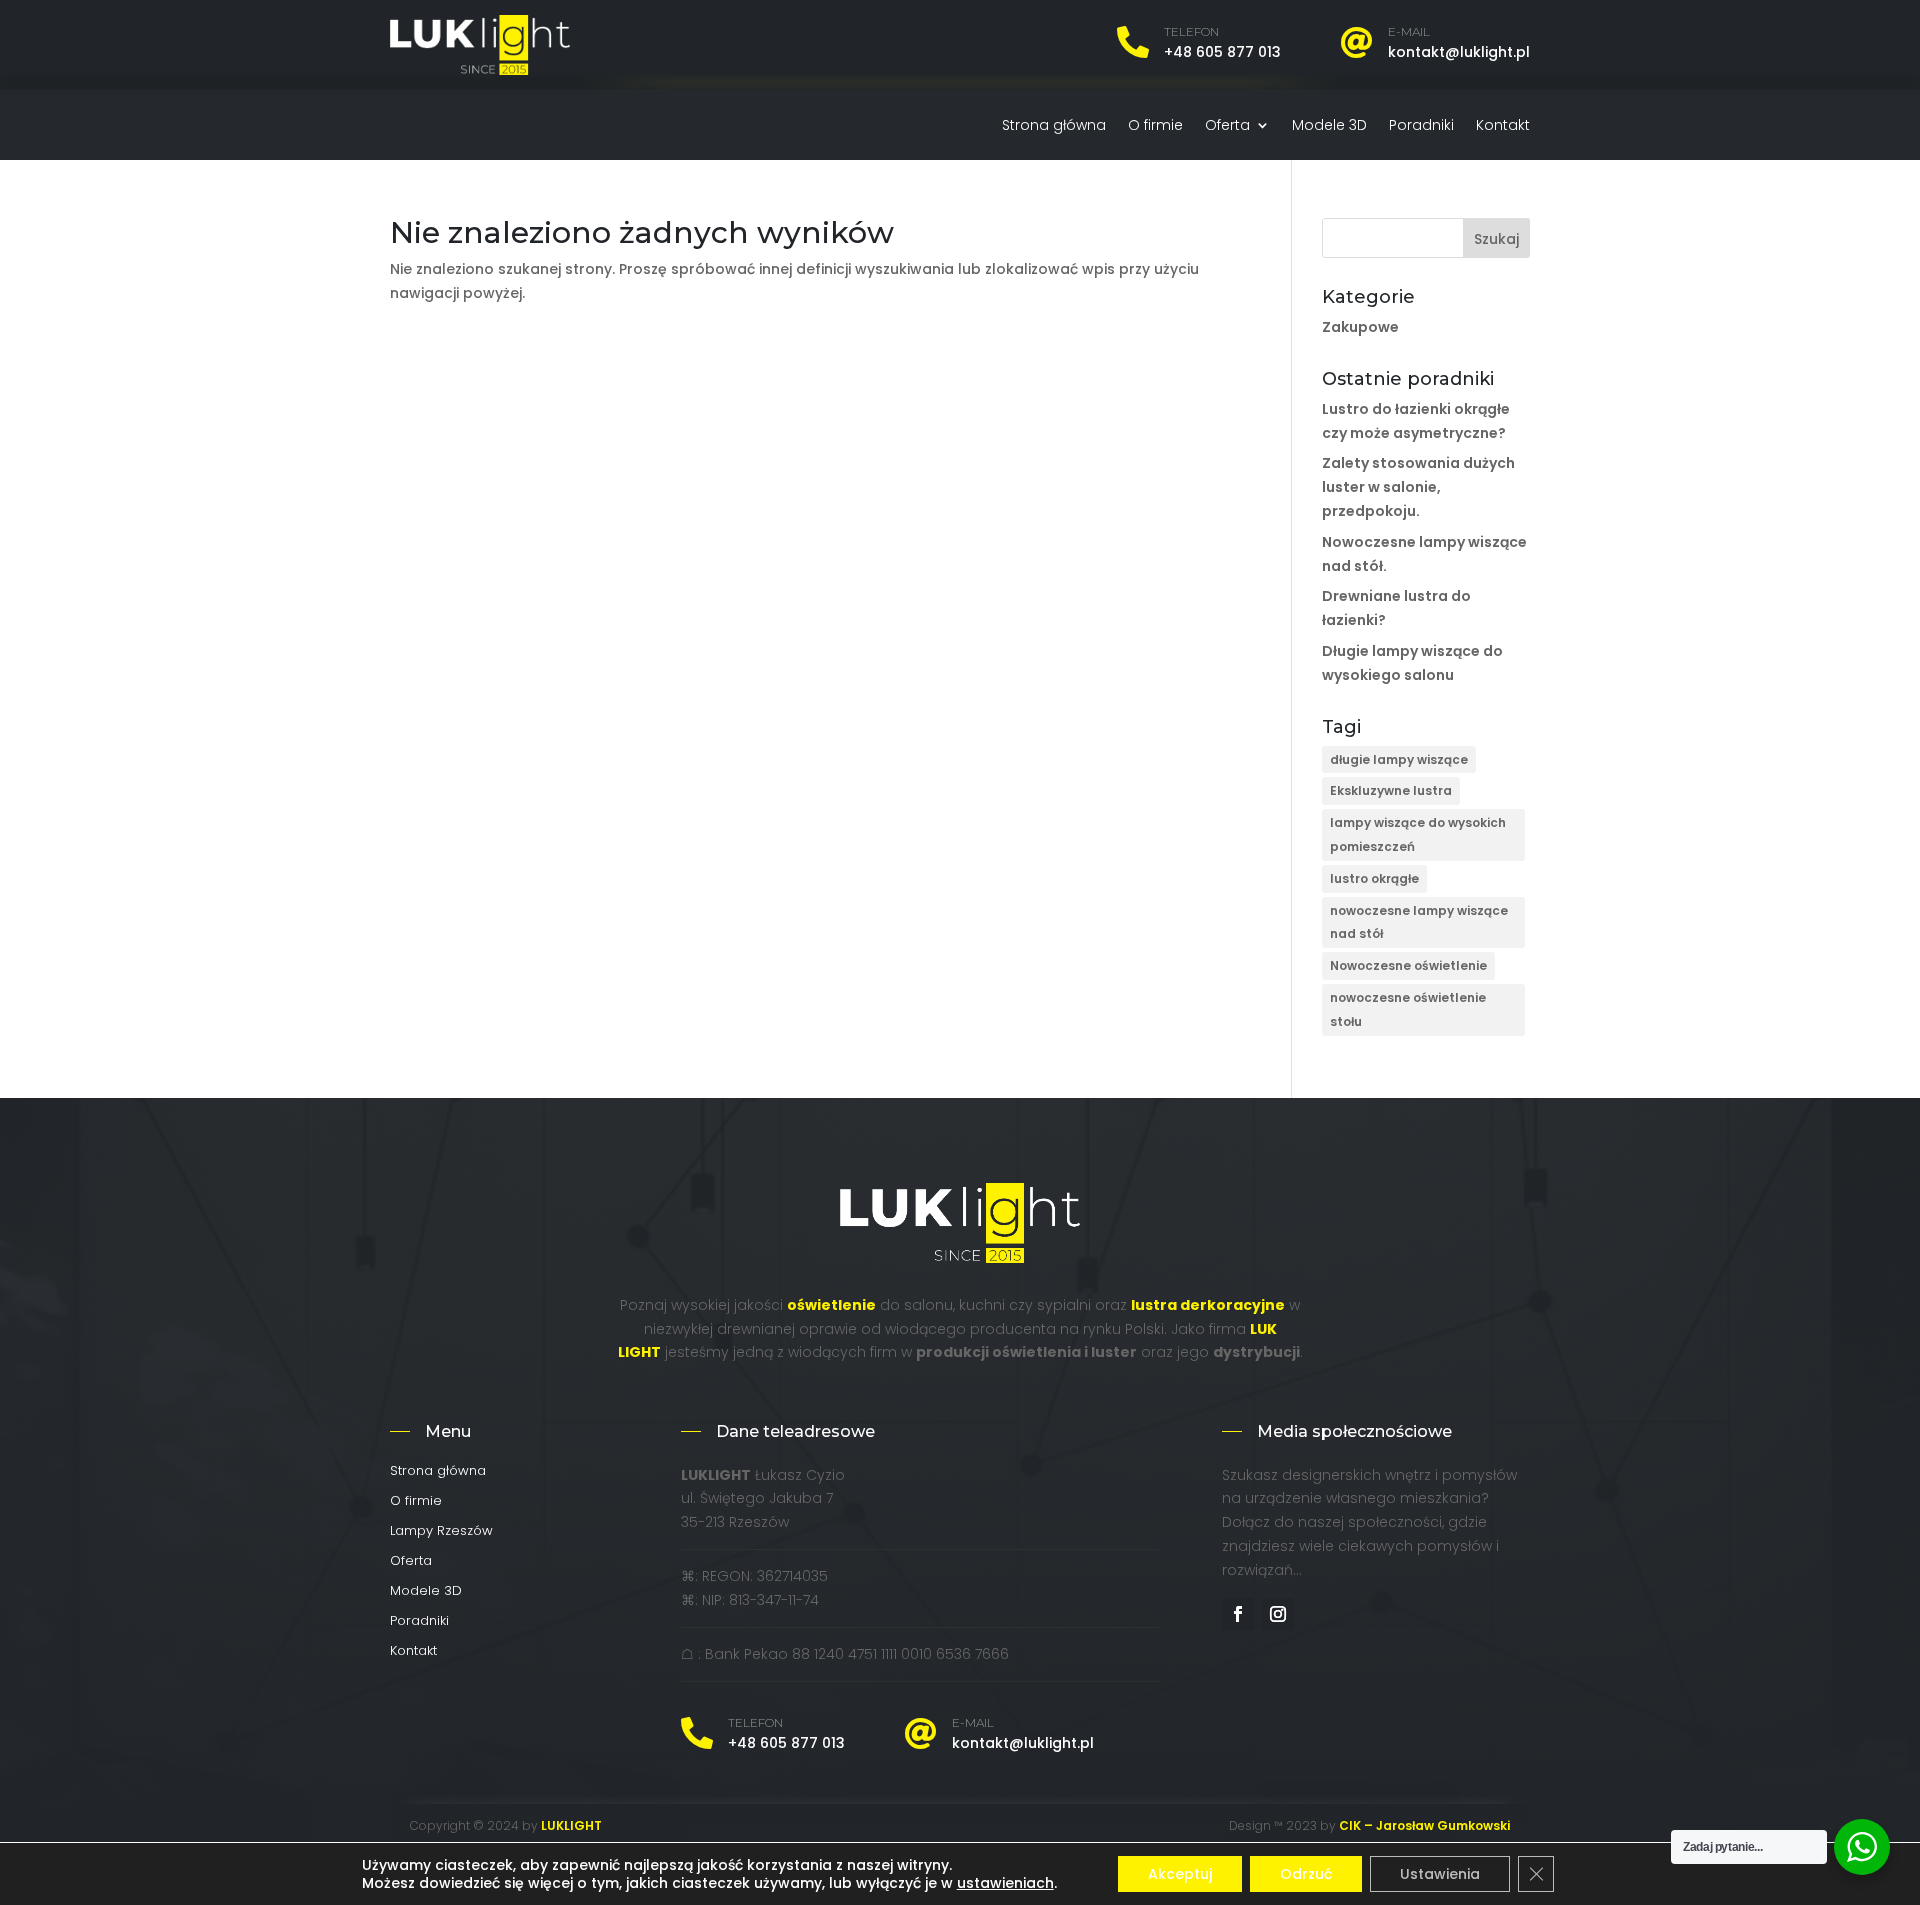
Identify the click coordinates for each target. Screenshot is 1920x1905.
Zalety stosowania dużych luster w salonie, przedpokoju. (1418, 487)
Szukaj (1496, 239)
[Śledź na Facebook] (1238, 1614)
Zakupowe (1360, 327)
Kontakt (1503, 126)
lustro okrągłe (1374, 878)
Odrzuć (1306, 1874)
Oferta (1227, 126)
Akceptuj (1180, 1874)
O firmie (1155, 126)
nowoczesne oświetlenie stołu (1408, 1009)
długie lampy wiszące (1399, 759)
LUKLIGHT (571, 1825)
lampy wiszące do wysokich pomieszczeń (1418, 834)
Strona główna (1054, 126)
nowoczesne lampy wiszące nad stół (1419, 922)
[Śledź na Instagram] (1278, 1614)
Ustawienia (1440, 1874)
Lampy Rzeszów (441, 1532)
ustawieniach (1005, 1883)
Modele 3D (1329, 126)
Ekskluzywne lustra (1391, 790)
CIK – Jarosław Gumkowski (1424, 1825)
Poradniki (1421, 126)
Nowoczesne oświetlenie (1408, 965)
